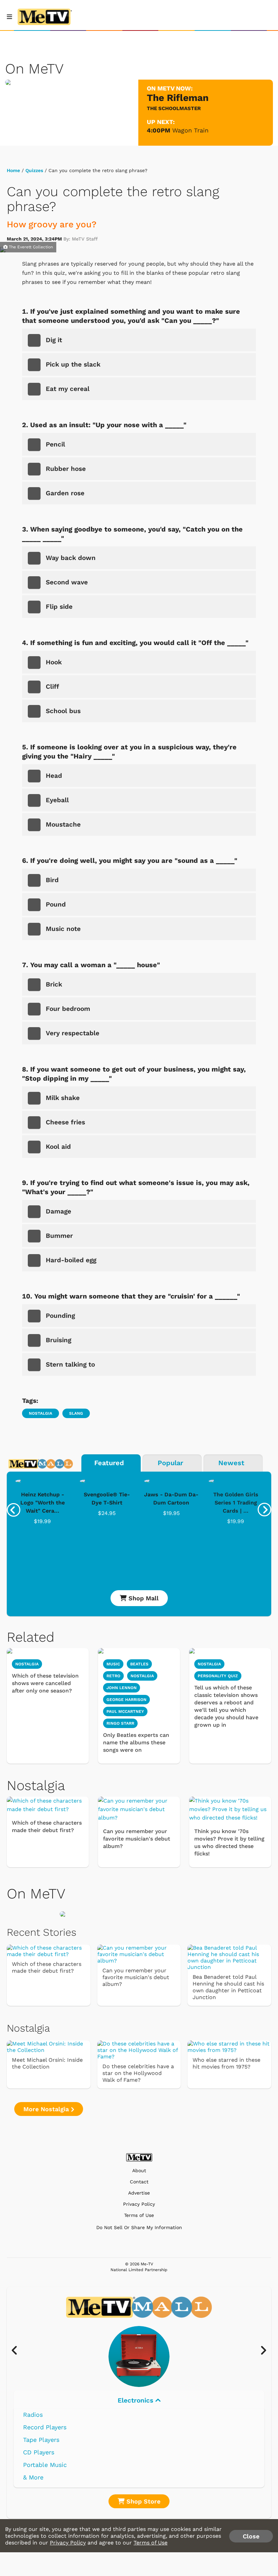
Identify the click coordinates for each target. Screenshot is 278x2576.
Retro (113, 1676)
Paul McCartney (125, 1711)
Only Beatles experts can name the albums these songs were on (136, 1742)
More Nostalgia (47, 2109)
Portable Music (45, 2465)
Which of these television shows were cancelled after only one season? (45, 1683)
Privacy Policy (139, 2204)
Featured (109, 1463)
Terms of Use (139, 2215)
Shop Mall (143, 1598)
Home (13, 170)
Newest (231, 1463)
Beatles (139, 1664)
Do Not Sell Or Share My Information (139, 2227)
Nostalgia (41, 1413)
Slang (76, 1413)
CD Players (39, 2452)
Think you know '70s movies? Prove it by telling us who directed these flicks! (229, 1842)
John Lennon (122, 1688)
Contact (139, 2182)
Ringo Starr (120, 1723)
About (139, 2171)
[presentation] (14, 1510)
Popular (170, 1463)
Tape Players (41, 2440)
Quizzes (34, 170)
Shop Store (142, 2501)
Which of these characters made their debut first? (47, 1826)
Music (113, 1664)
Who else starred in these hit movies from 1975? (226, 2063)
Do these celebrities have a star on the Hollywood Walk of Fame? (138, 2073)
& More (33, 2477)
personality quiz (218, 1676)
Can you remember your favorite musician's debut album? (137, 1839)
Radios (33, 2415)
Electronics (136, 2400)
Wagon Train (190, 130)
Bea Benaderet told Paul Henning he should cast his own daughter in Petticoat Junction (228, 1987)
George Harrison (126, 1700)
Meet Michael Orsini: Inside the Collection (47, 2063)
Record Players (45, 2427)
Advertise (139, 2193)
